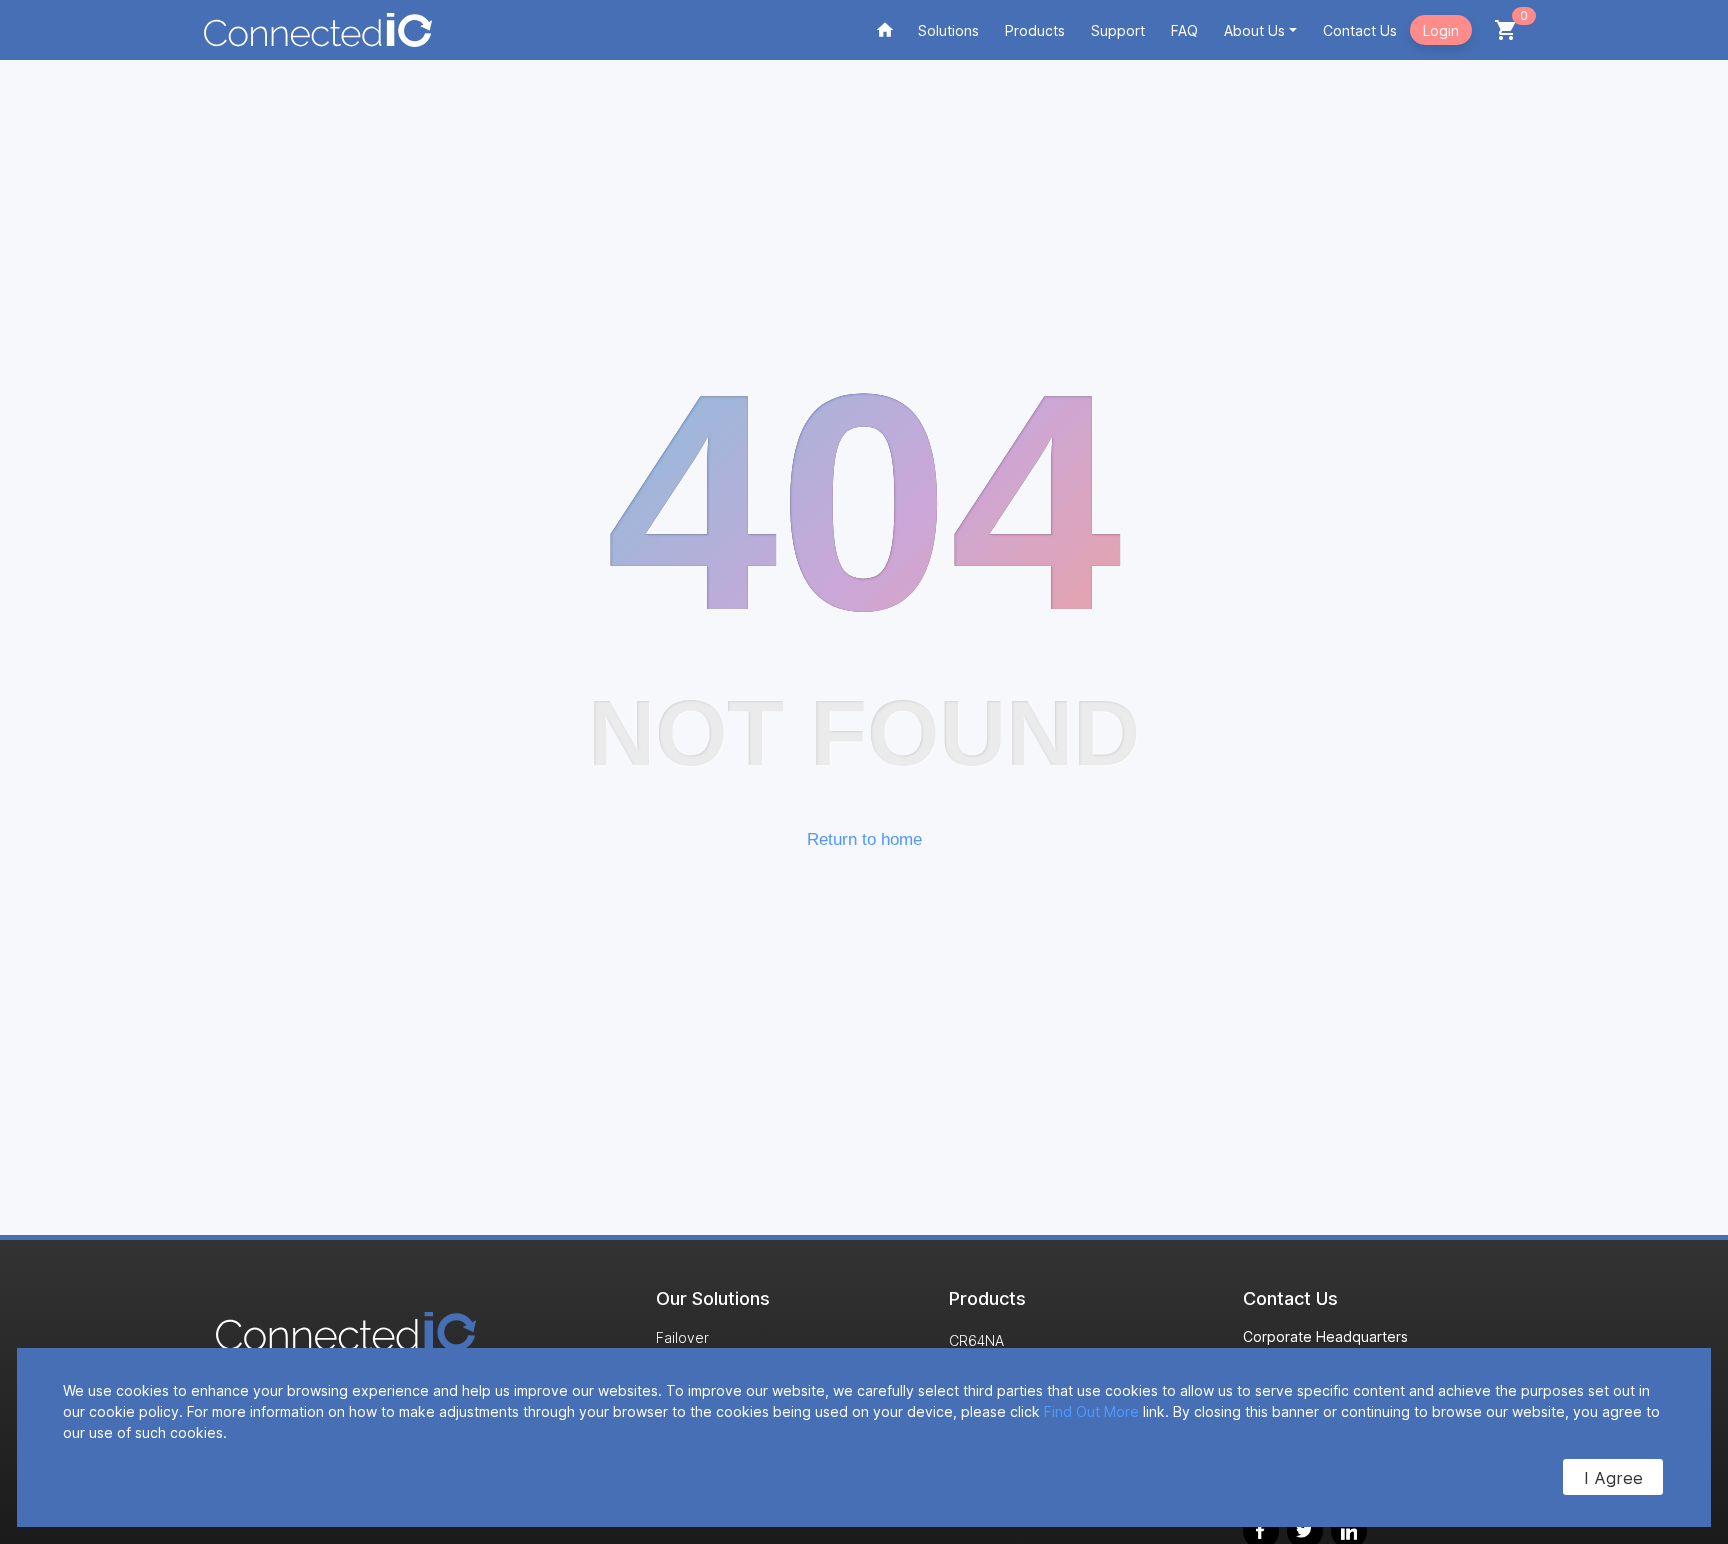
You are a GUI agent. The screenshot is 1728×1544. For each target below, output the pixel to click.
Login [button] (1441, 30)
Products (1035, 30)
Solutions (948, 30)
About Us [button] (1254, 30)
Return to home (864, 839)
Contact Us (1360, 30)
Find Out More (1091, 1411)
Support (1118, 30)
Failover (682, 1337)
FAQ (1184, 30)
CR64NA (976, 1340)
